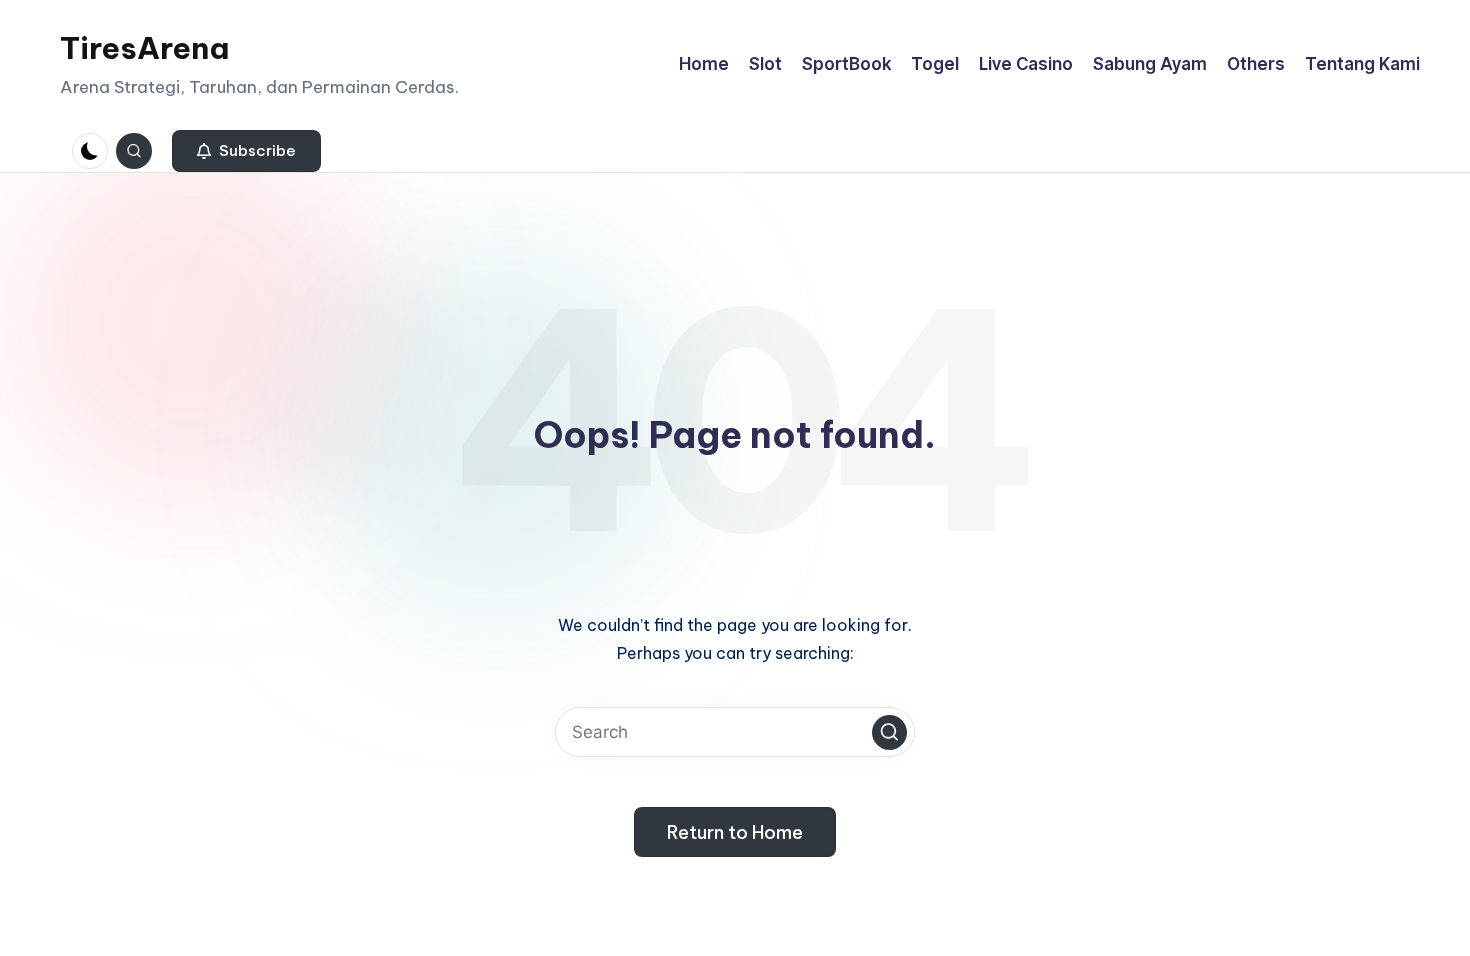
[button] (246, 151)
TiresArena (144, 48)
